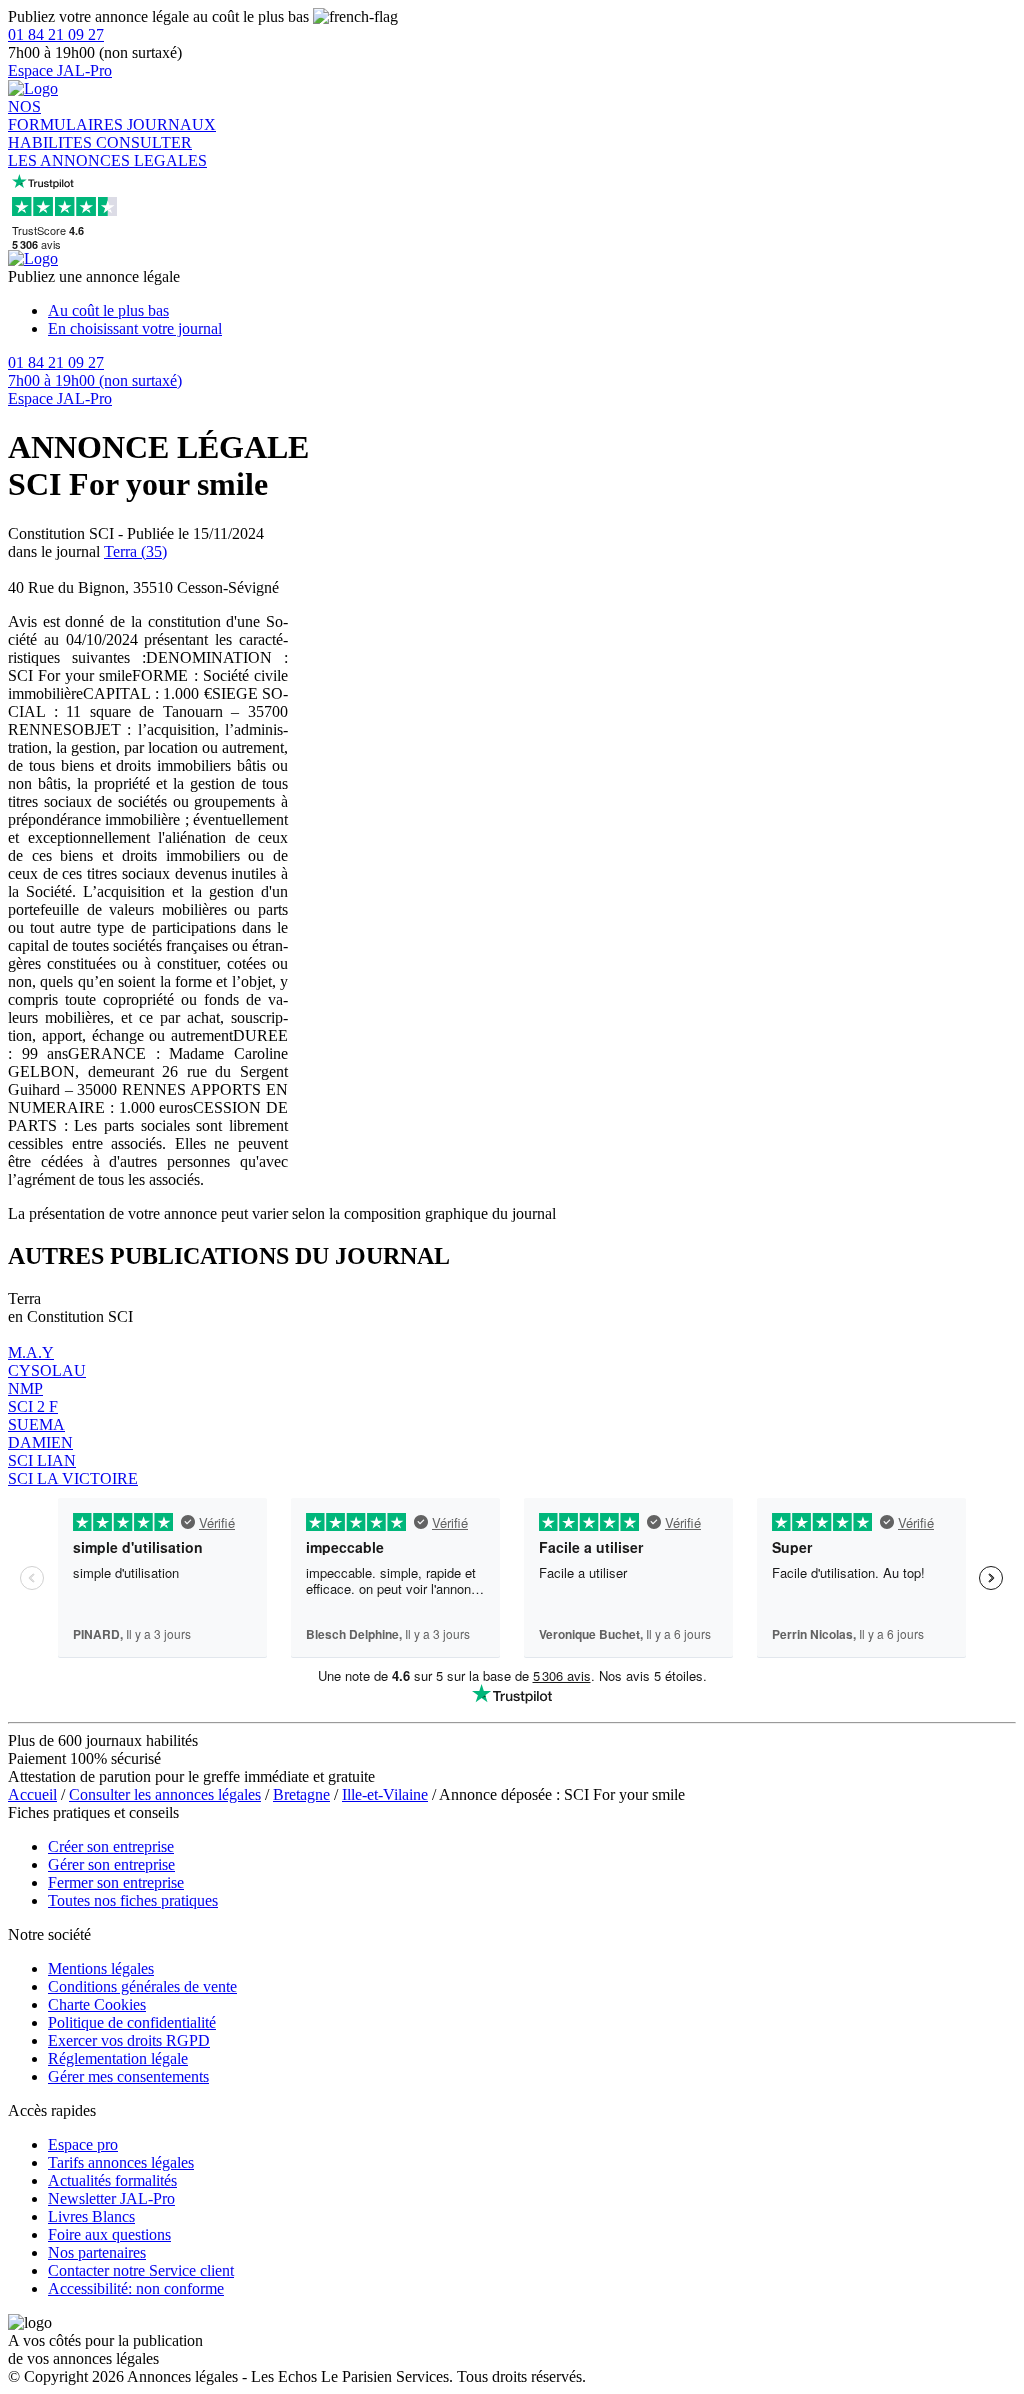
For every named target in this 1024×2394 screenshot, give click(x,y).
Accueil (32, 1794)
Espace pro (83, 2144)
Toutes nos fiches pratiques (133, 1900)
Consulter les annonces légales (165, 1794)
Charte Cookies (97, 2004)
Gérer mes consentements (128, 2076)
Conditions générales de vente (142, 1986)
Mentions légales (101, 1968)
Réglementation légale (118, 2058)
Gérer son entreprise (111, 1864)
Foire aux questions (109, 2234)
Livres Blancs (91, 2216)
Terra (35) (135, 551)
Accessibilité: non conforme (136, 2288)
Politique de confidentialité (132, 2022)
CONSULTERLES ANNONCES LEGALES (107, 151)
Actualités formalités (112, 2180)
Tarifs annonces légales (121, 2162)
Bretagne (301, 1794)
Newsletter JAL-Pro (111, 2198)
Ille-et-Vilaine (385, 1794)
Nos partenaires (97, 2252)
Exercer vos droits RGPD (129, 2040)
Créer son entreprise (111, 1846)
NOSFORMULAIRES (67, 115)
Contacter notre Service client (141, 2270)
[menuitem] (532, 311)
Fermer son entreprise (116, 1882)
